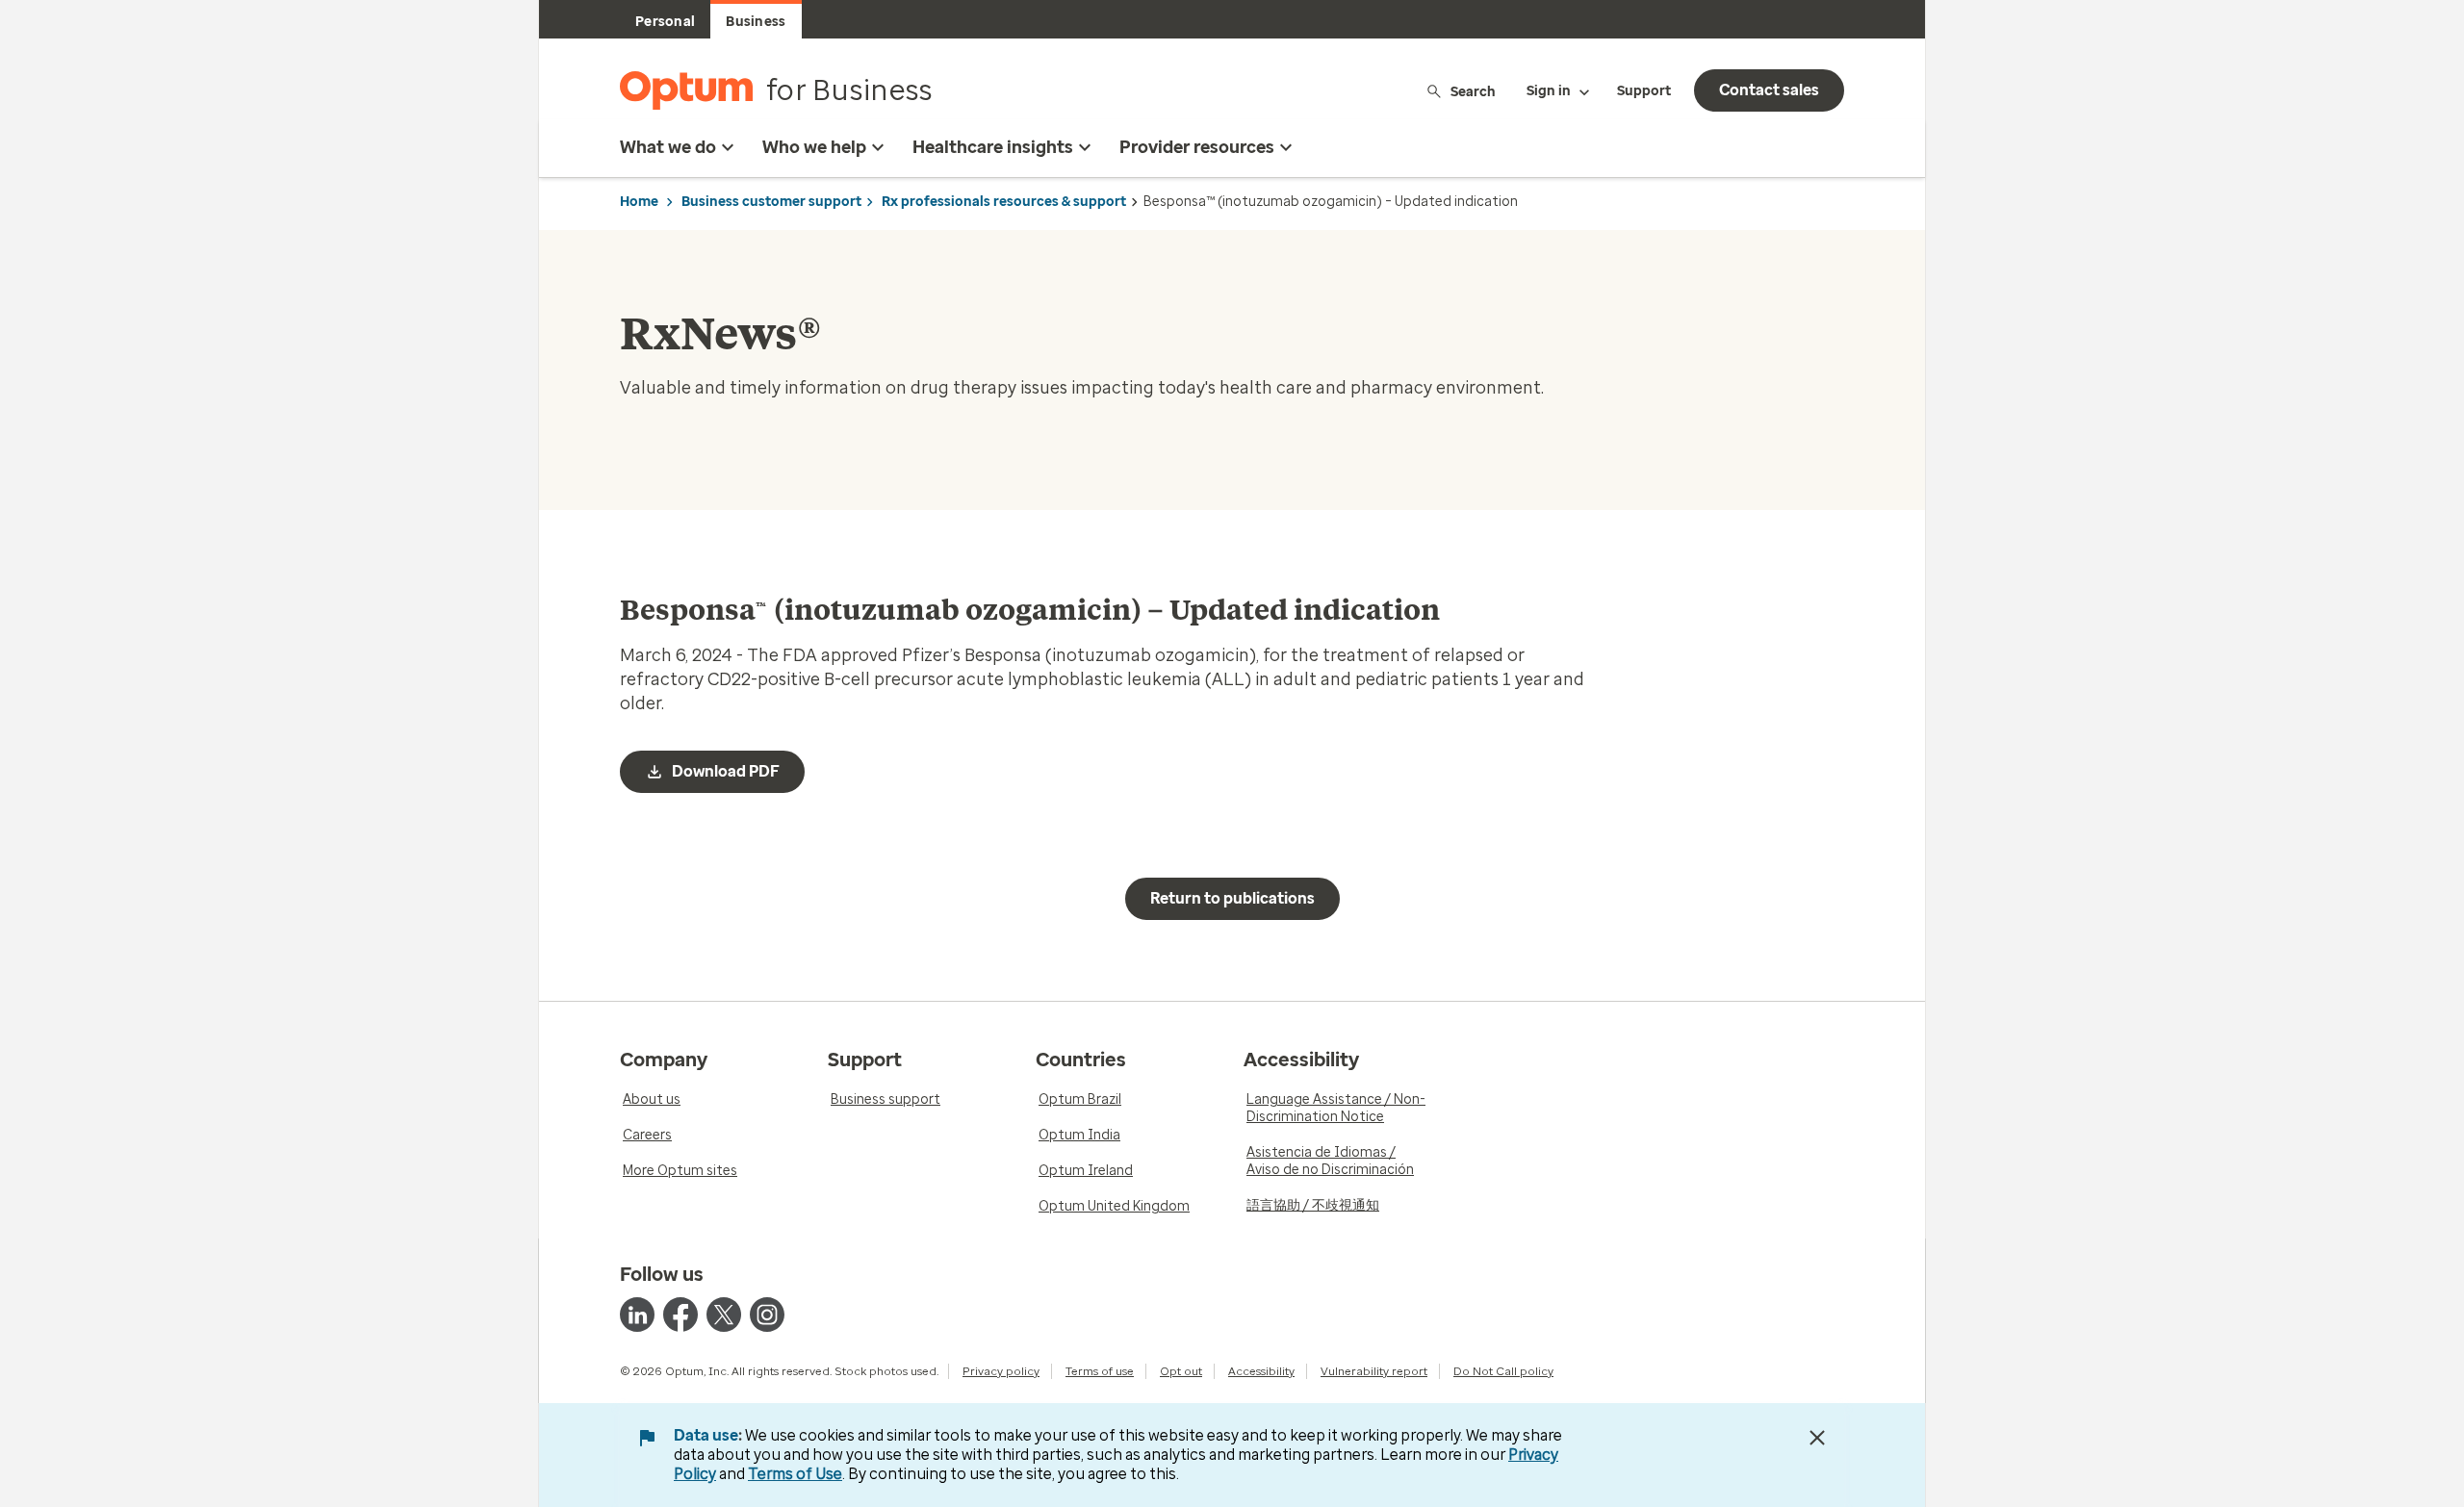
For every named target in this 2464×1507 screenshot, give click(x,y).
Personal (665, 22)
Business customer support (771, 202)
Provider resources (1197, 147)
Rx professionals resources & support (1004, 202)
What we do (668, 147)
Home (639, 202)
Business (756, 22)
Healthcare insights (993, 147)
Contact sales (1769, 90)
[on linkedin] (637, 1315)
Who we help (814, 147)
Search (1473, 91)
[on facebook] (680, 1315)
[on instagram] (767, 1315)
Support (1644, 91)
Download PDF (726, 771)
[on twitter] (724, 1315)
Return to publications (1232, 898)
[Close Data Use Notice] (1817, 1438)
